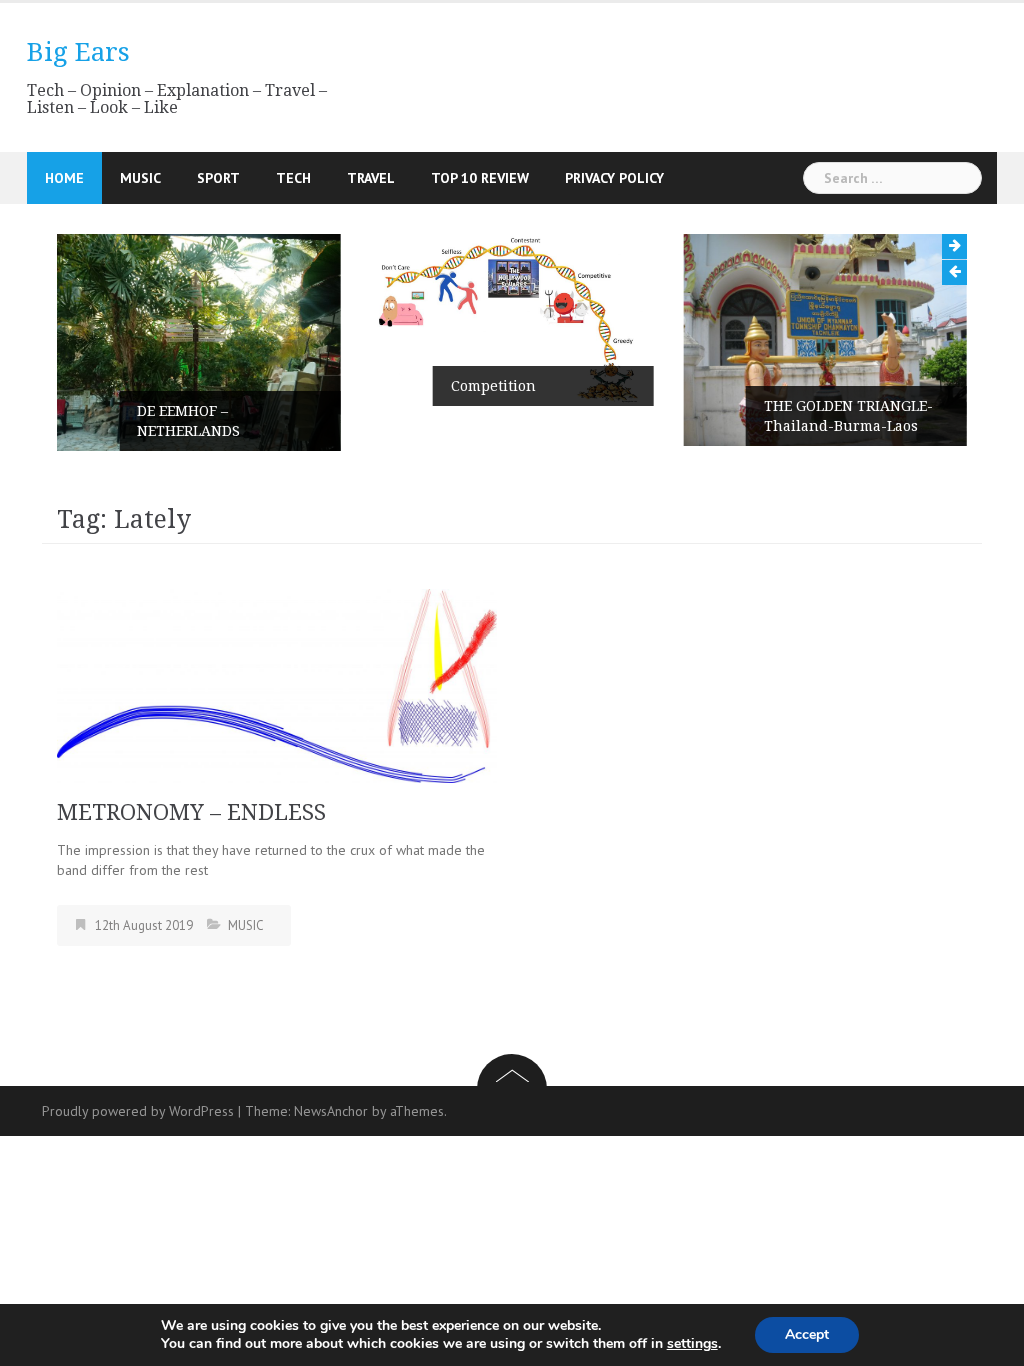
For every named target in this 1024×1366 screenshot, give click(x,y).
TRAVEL (371, 178)
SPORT (218, 178)
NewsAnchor (331, 1111)
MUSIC (140, 178)
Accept (807, 1334)
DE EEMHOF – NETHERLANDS (188, 421)
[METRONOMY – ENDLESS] (277, 684)
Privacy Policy (614, 178)
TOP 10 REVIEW (480, 178)
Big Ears (78, 52)
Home (64, 178)
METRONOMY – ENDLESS (191, 812)
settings (692, 1344)
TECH (293, 178)
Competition (493, 386)
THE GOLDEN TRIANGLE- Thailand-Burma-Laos (848, 416)
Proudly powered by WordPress (138, 1111)
